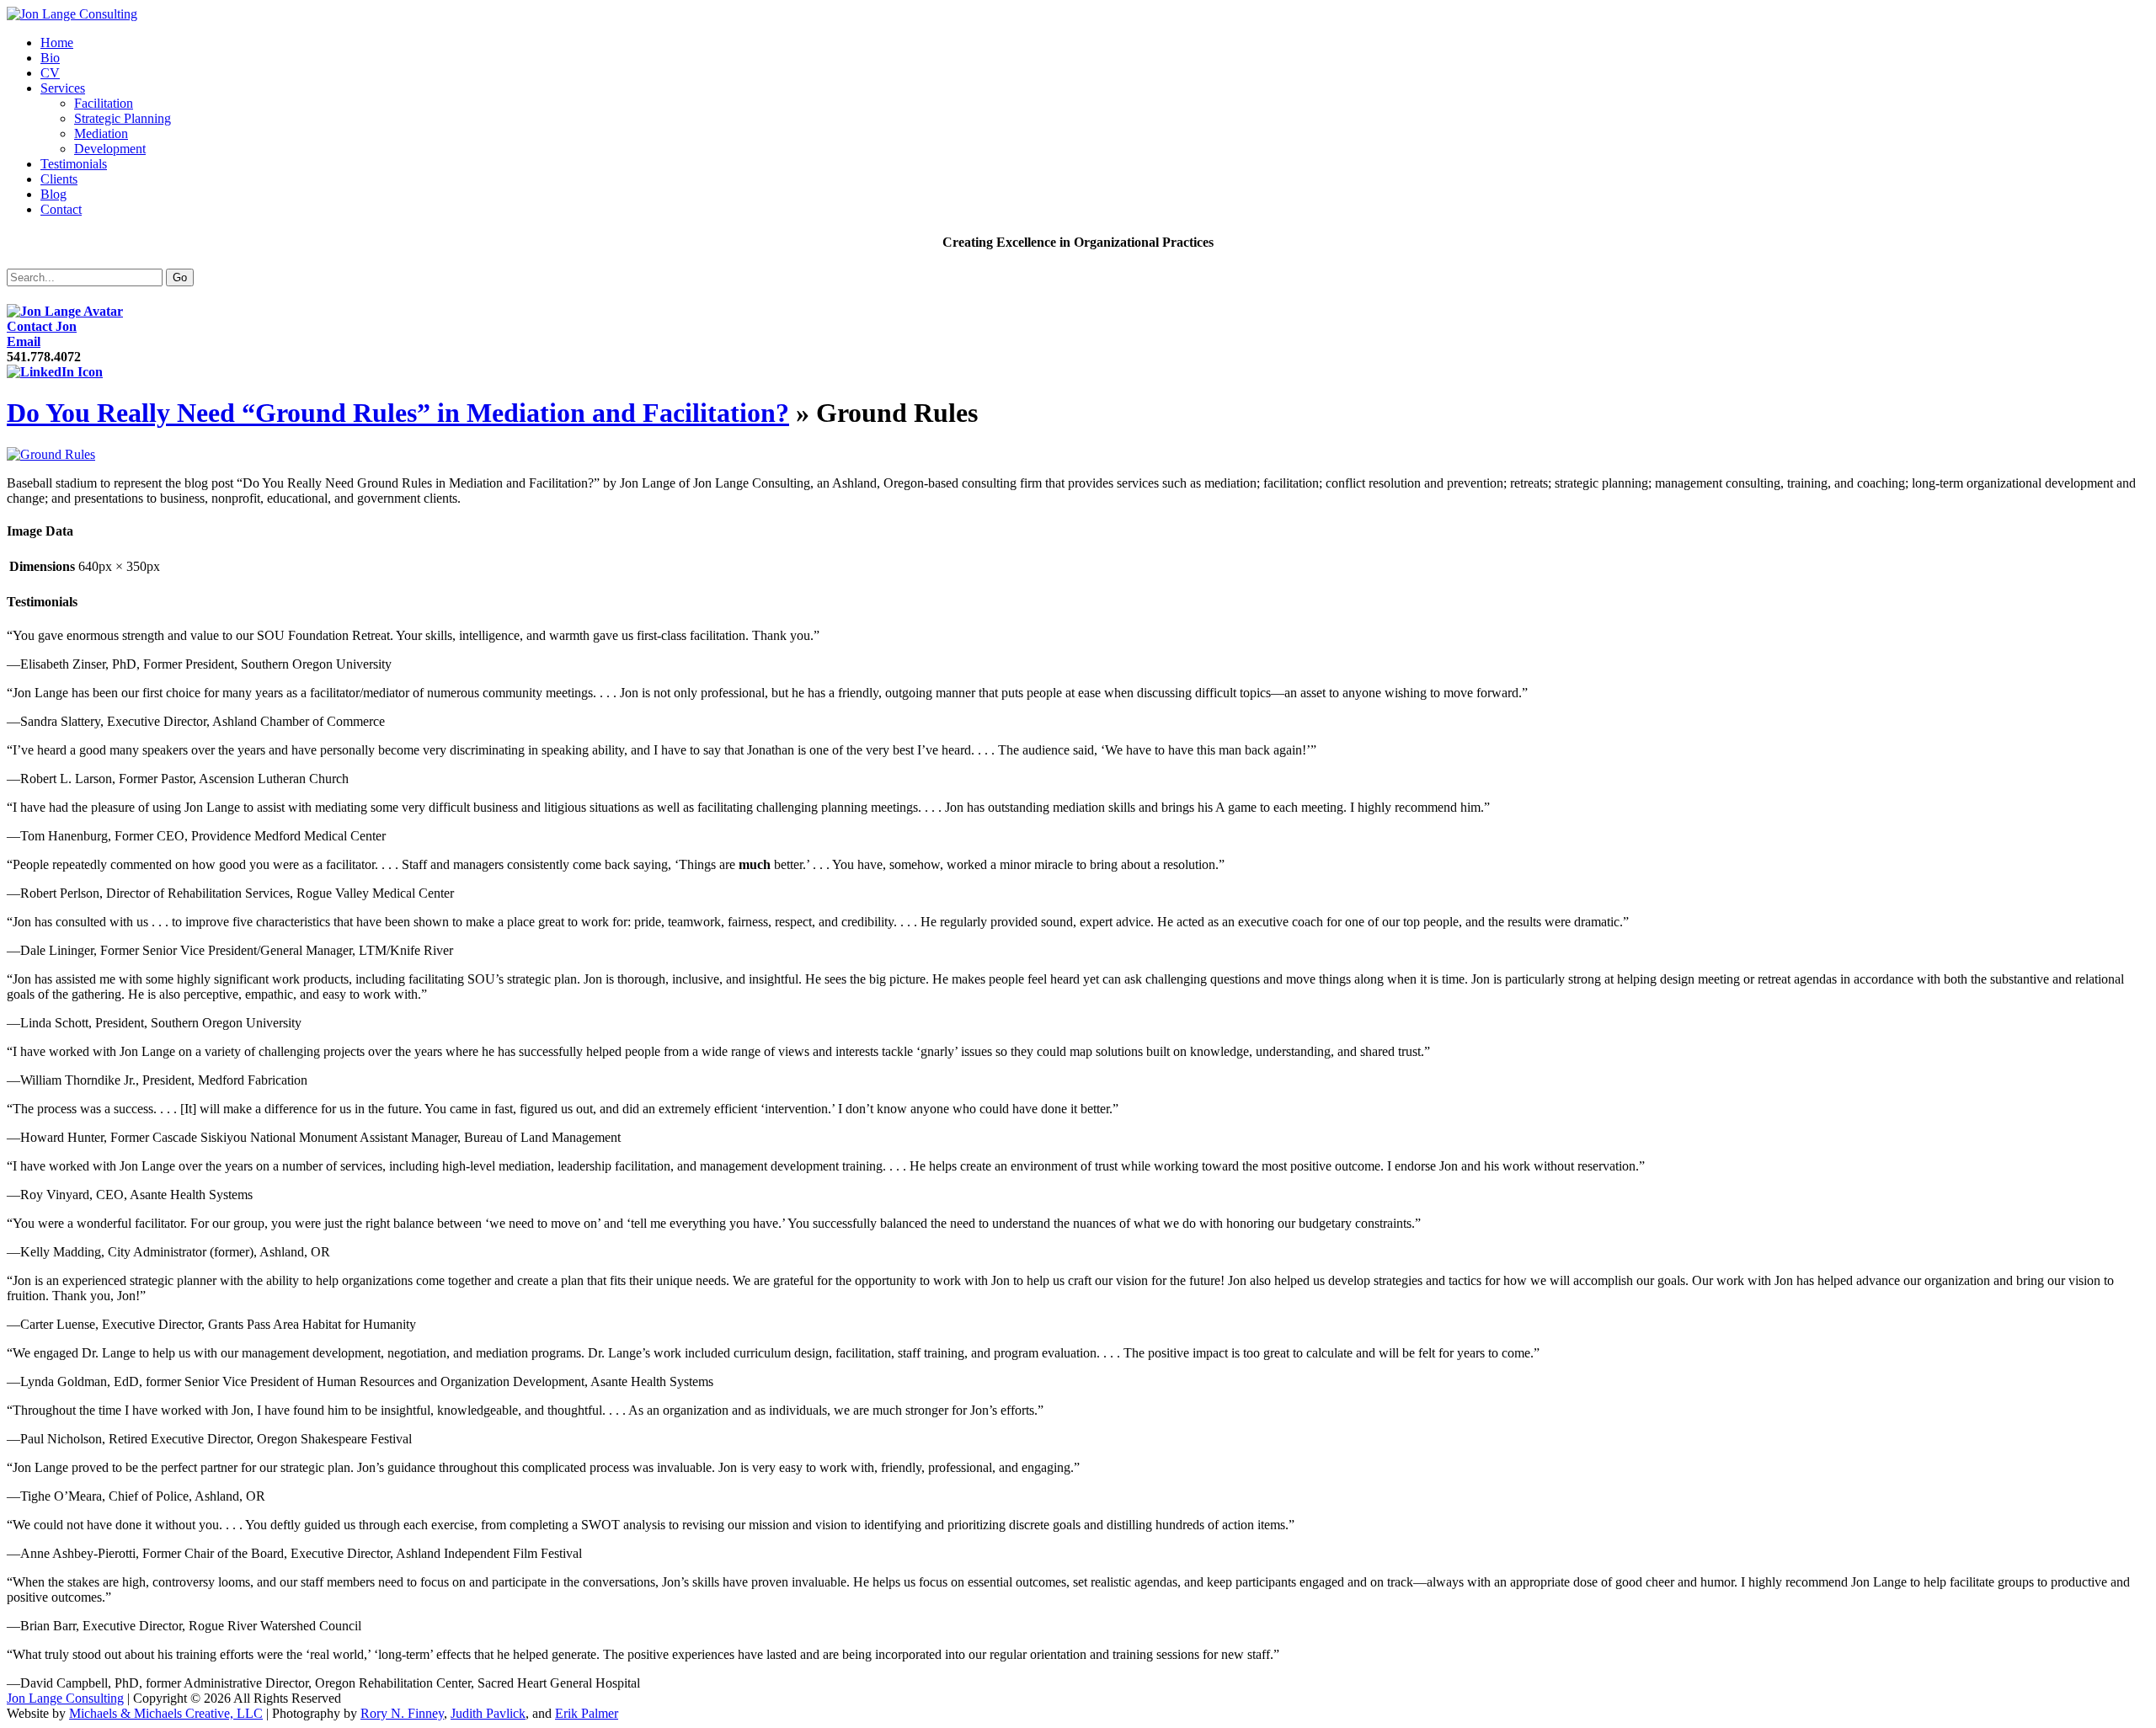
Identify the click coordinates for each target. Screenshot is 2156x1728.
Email (24, 341)
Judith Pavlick (488, 1713)
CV (50, 73)
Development (110, 149)
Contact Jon (42, 326)
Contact (61, 209)
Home (57, 43)
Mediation (101, 133)
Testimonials (74, 164)
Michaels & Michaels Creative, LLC (166, 1713)
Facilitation (104, 103)
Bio (50, 58)
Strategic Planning (123, 118)
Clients (59, 179)
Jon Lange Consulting (65, 1698)
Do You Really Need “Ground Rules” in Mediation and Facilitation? (398, 413)
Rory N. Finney (402, 1713)
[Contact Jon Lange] (65, 311)
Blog (53, 194)
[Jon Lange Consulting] (72, 14)
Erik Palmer (587, 1713)
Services (63, 88)
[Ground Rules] (51, 454)
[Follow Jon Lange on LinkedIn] (55, 372)
